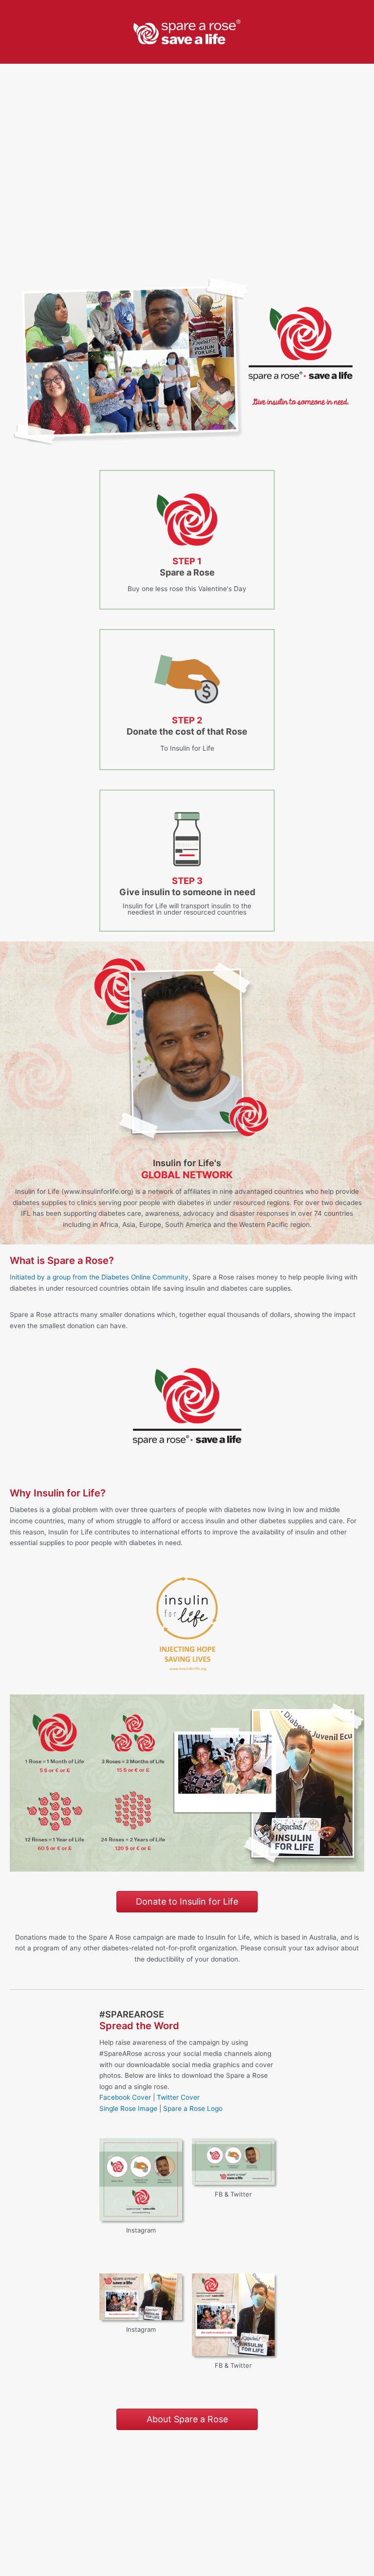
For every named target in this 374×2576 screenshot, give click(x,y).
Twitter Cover (178, 2097)
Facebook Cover (125, 2097)
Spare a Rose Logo (193, 2108)
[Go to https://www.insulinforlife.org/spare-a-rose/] (187, 540)
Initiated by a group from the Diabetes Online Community (99, 1277)
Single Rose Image (128, 2108)
